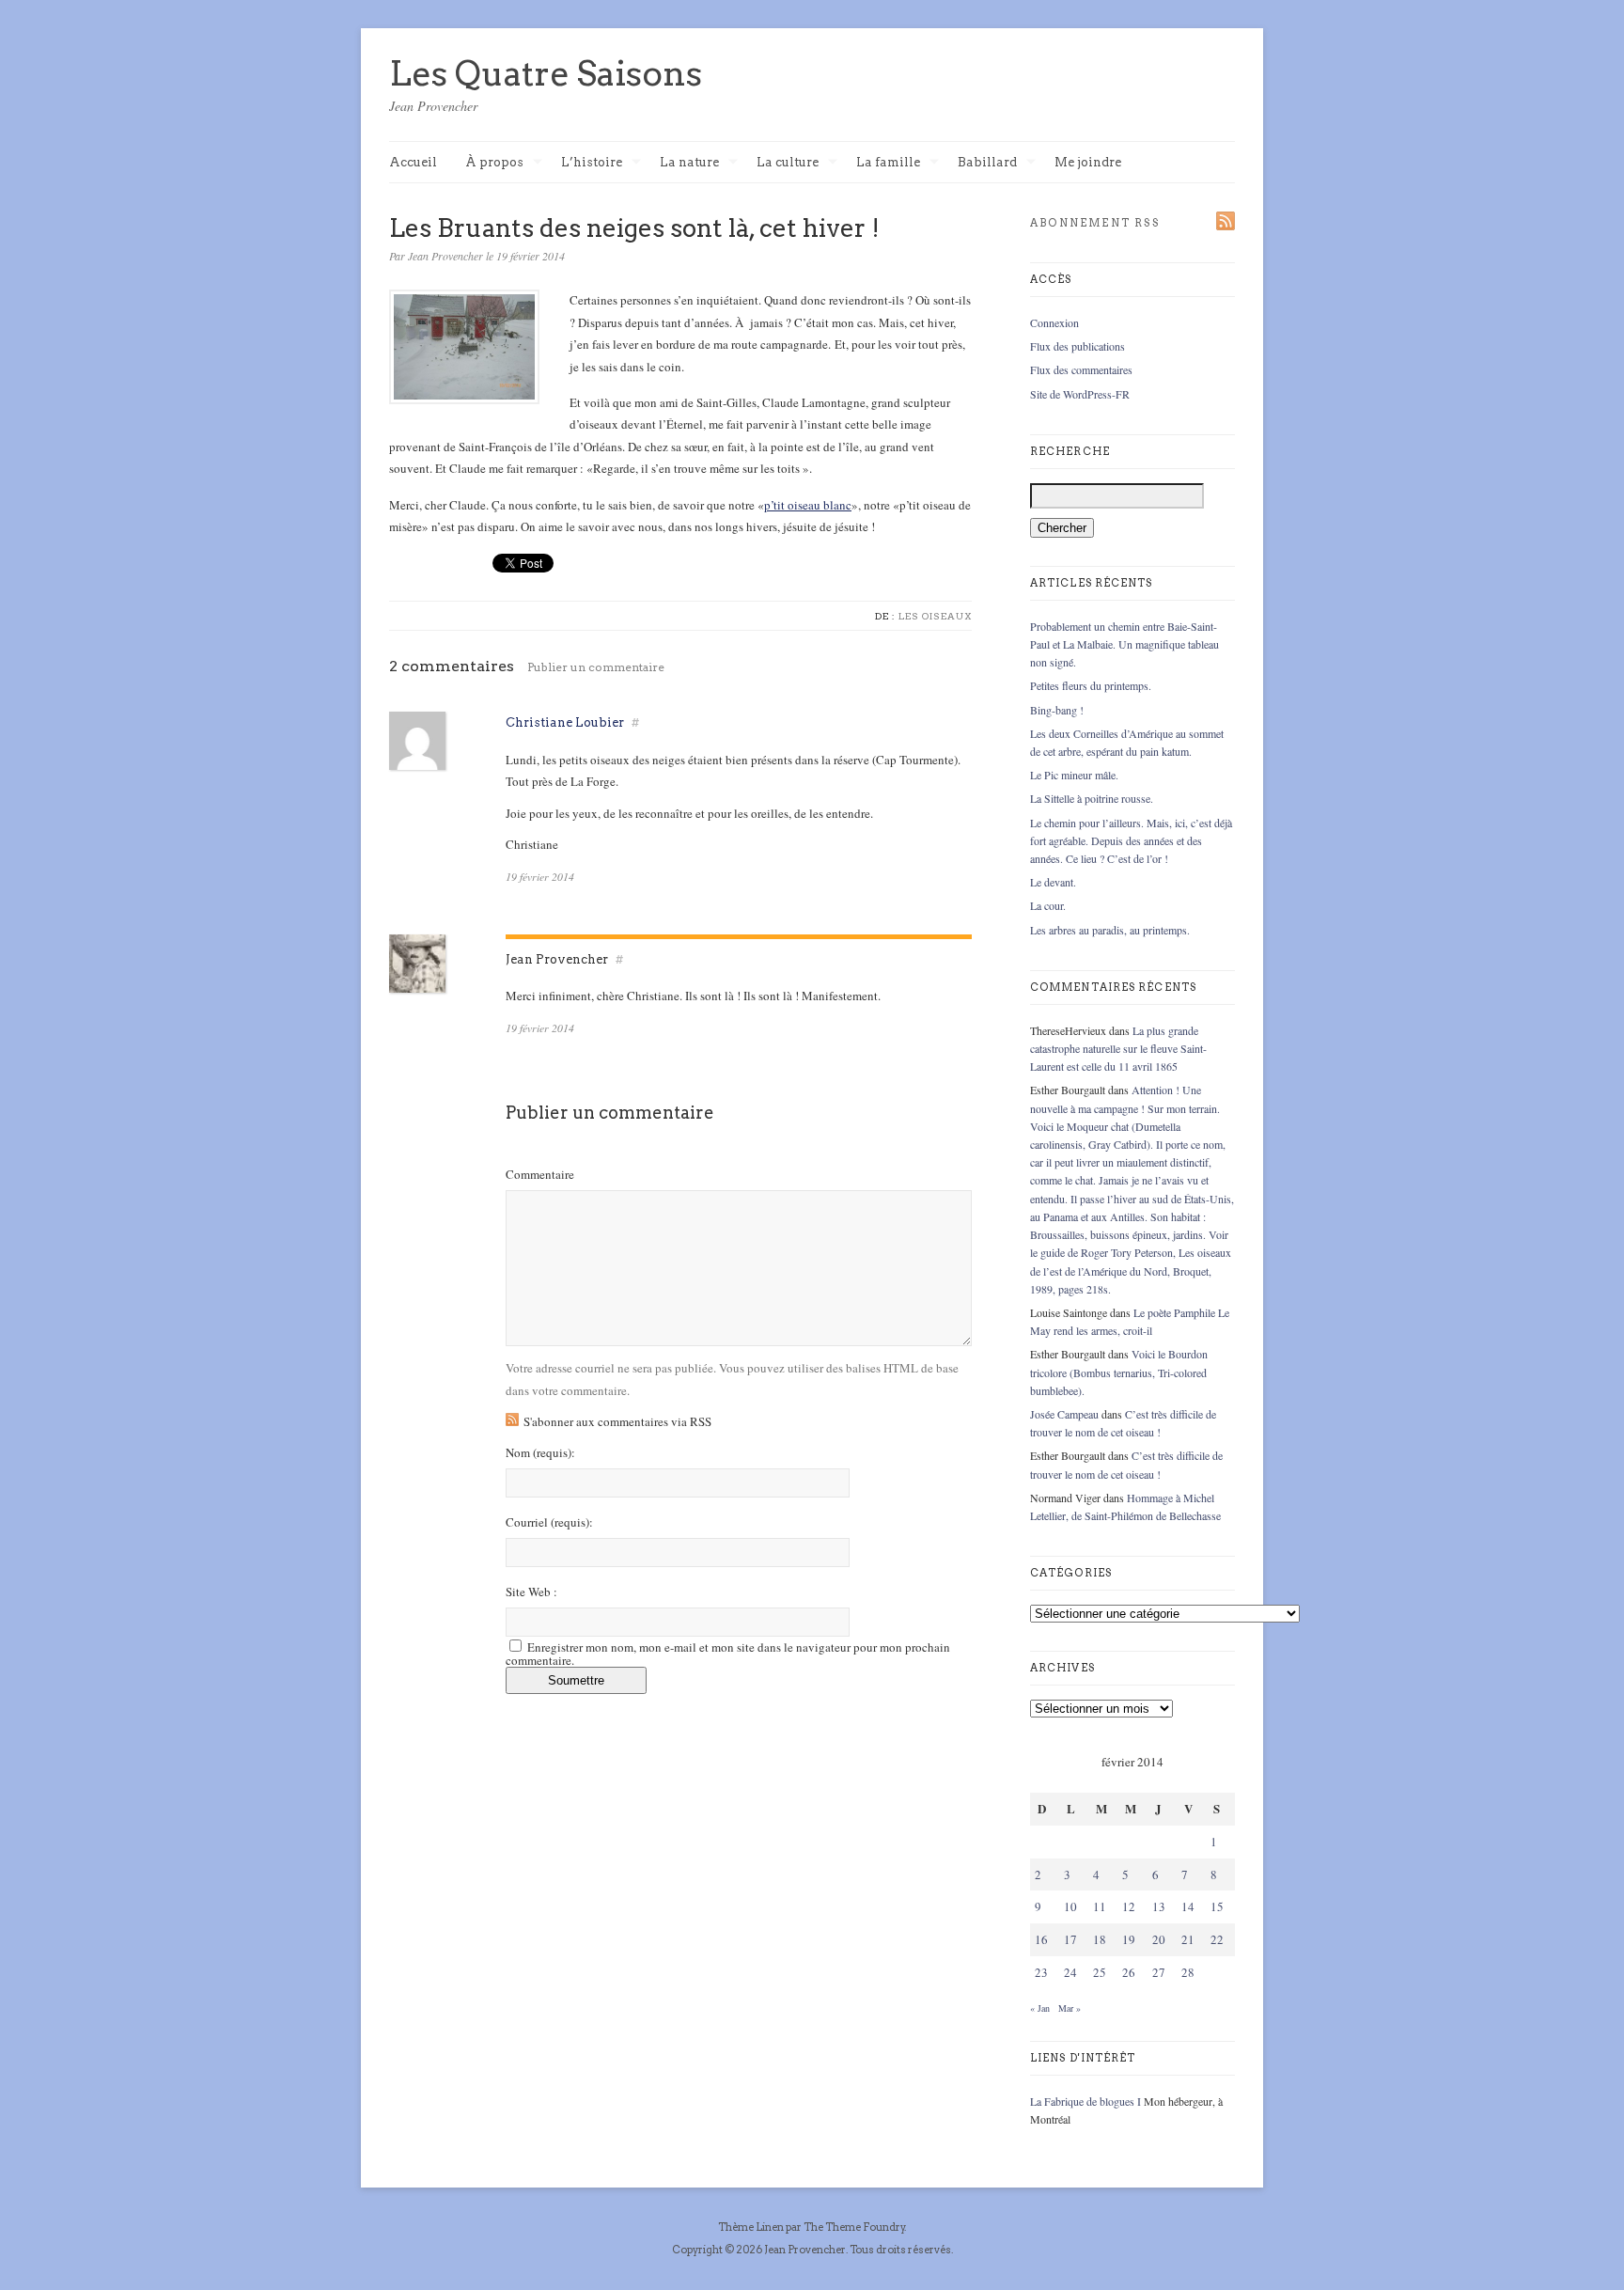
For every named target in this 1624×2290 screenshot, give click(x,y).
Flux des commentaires (1081, 369)
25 (1100, 1972)
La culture (788, 163)
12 (1129, 1906)
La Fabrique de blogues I (1085, 2101)
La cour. (1048, 905)
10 (1070, 1906)
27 (1159, 1972)
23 (1041, 1972)
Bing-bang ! (1057, 710)
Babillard (987, 163)
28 (1188, 1972)
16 (1041, 1939)
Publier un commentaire (596, 667)
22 (1217, 1939)
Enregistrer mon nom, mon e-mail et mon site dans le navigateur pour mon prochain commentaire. (728, 1654)
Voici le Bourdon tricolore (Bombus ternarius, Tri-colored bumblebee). (1119, 1372)
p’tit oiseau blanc (808, 505)
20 (1159, 1939)
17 (1070, 1939)
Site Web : (531, 1592)
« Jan (1040, 2008)
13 (1159, 1906)
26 (1129, 1972)
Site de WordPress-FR (1080, 394)
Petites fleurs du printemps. (1091, 685)
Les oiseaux (935, 616)
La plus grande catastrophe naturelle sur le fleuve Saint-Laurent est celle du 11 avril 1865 (1118, 1048)
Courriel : (549, 1522)
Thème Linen (752, 2227)
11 (1100, 1906)
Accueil (413, 162)
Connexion (1054, 322)
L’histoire (592, 163)
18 (1100, 1939)
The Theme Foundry (854, 2227)
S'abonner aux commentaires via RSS (617, 1421)
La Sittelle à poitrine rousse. (1092, 798)
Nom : (540, 1453)
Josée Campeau (1064, 1414)
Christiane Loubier (565, 722)
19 (1129, 1939)
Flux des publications (1077, 346)
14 (1188, 1906)
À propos (494, 163)
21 (1188, 1939)
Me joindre (1088, 162)
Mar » (1070, 2008)
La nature (689, 163)
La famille (888, 163)
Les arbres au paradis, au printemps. (1110, 930)
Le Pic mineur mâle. (1074, 775)
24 (1070, 1972)
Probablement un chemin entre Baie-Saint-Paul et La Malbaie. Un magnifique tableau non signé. (1124, 644)
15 (1217, 1906)
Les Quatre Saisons (546, 73)
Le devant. (1053, 882)
